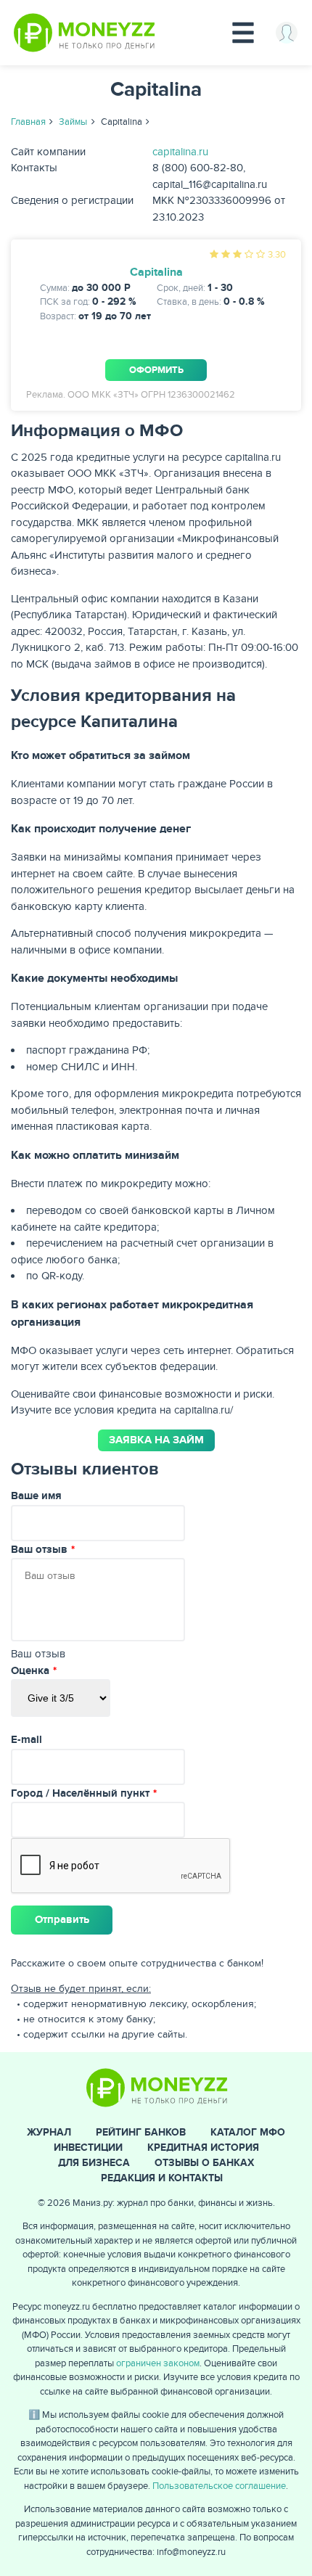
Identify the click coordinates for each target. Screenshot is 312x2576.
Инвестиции (88, 2148)
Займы (73, 122)
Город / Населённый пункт (80, 1793)
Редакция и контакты (162, 2178)
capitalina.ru (180, 152)
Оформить (156, 370)
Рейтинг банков (141, 2132)
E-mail (26, 1740)
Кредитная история (203, 2148)
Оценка (30, 1671)
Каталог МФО (248, 2132)
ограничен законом (158, 2363)
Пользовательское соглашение (219, 2486)
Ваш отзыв (39, 1550)
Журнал (49, 2132)
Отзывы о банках (204, 2163)
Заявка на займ (156, 1440)
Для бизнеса (94, 2163)
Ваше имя (36, 1496)
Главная (28, 122)
